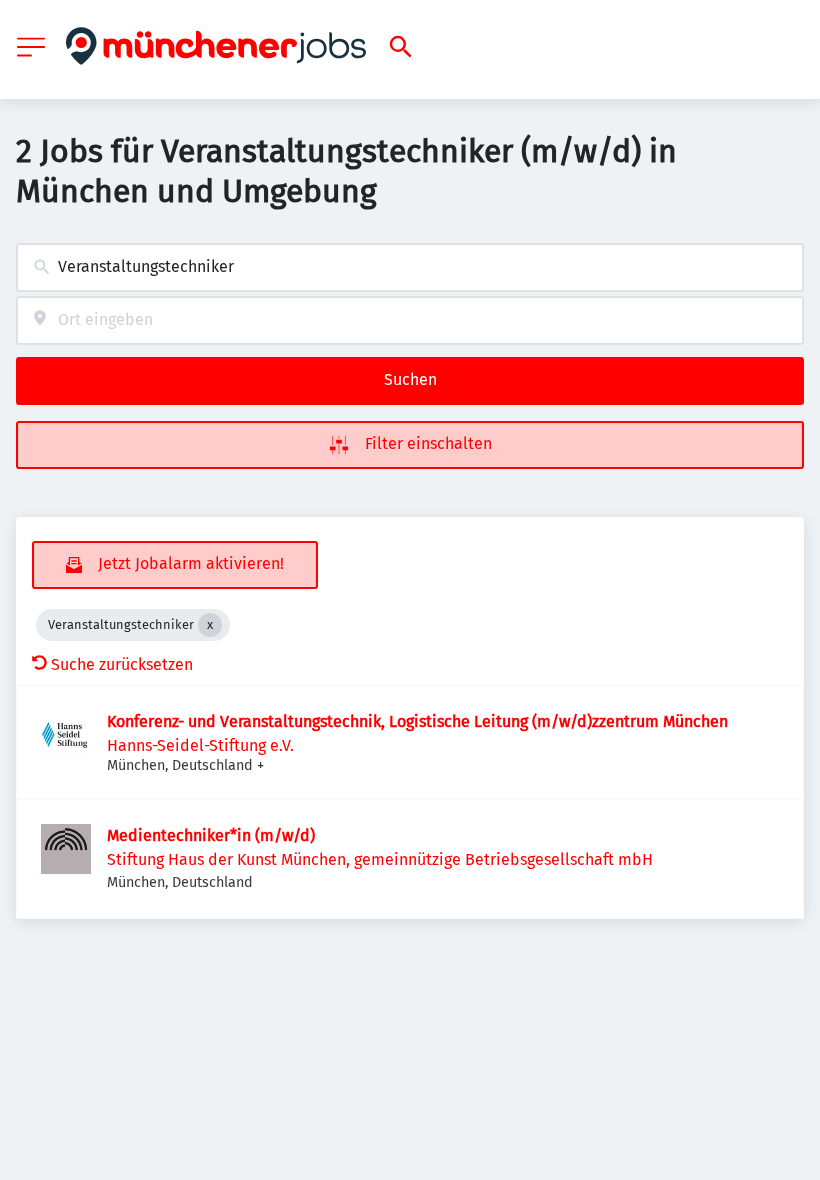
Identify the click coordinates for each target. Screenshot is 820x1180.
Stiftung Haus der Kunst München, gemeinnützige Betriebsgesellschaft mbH (380, 859)
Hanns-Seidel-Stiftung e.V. (200, 745)
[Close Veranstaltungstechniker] (210, 625)
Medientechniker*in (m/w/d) (211, 835)
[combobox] (410, 267)
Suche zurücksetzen (122, 664)
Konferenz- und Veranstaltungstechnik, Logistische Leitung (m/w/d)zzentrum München (417, 721)
